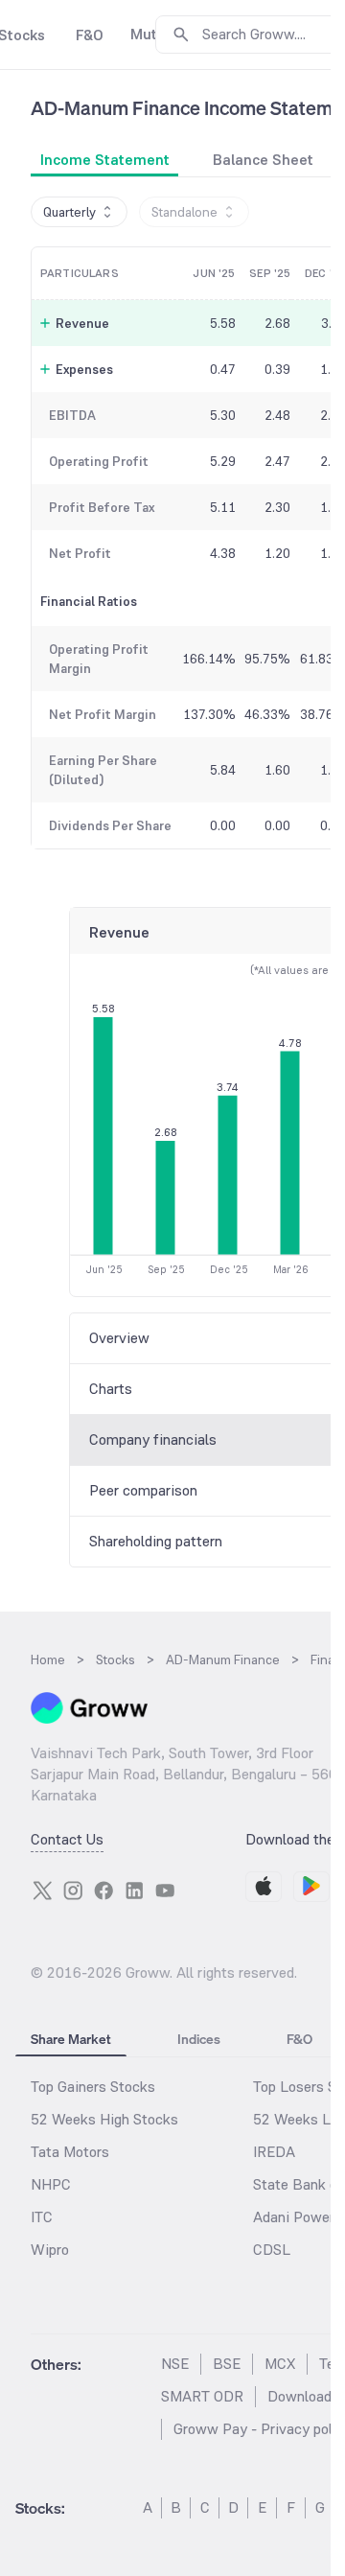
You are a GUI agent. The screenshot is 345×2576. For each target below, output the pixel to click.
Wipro (50, 2250)
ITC (42, 2217)
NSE (175, 2364)
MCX (280, 2364)
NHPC (51, 2184)
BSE (227, 2364)
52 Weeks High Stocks (104, 2119)
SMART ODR (202, 2396)
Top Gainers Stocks (93, 2087)
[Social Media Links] (42, 1891)
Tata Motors (70, 2152)
